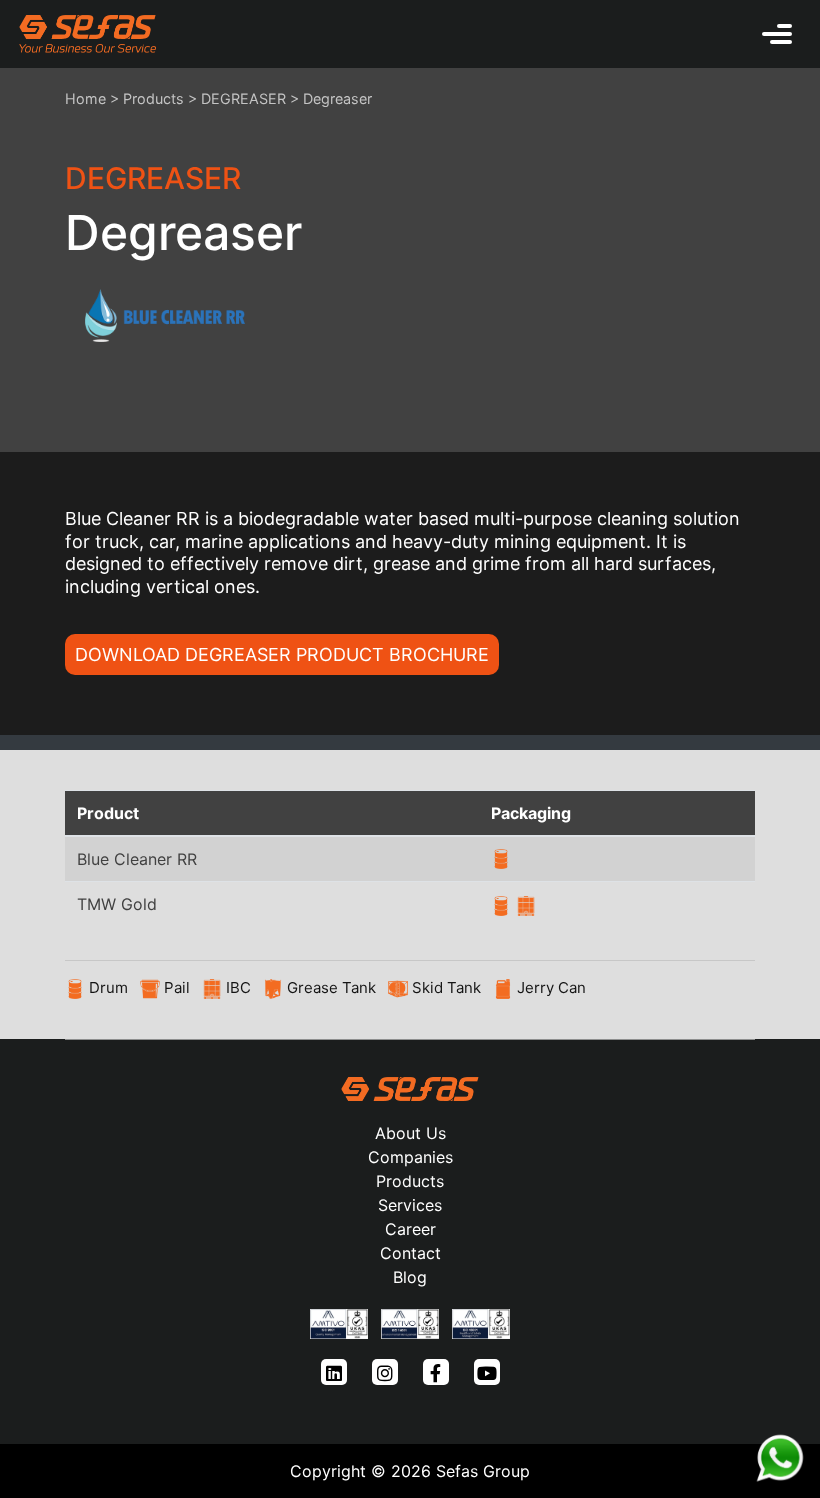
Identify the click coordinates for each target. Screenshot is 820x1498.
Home (85, 98)
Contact (410, 1253)
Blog (410, 1277)
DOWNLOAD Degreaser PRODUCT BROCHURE (282, 654)
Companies (410, 1157)
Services (410, 1205)
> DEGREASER (237, 98)
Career (410, 1229)
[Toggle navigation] (777, 34)
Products (153, 98)
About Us (410, 1133)
